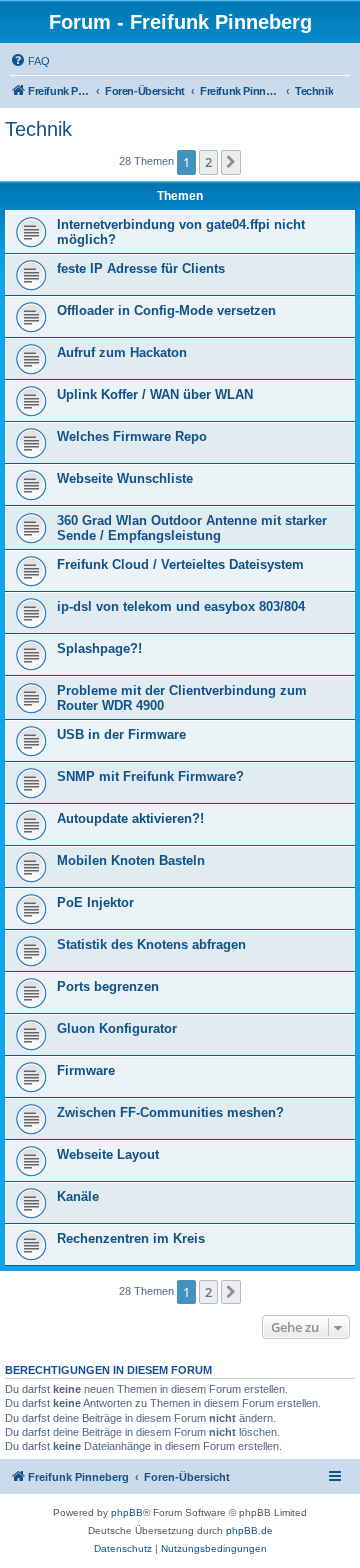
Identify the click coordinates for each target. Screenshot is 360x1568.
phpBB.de (249, 1530)
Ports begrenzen (108, 986)
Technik (38, 129)
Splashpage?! (99, 648)
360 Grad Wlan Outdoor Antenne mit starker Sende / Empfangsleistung (192, 528)
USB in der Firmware (121, 734)
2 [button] (208, 162)
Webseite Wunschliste (125, 478)
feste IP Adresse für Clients (141, 268)
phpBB (127, 1512)
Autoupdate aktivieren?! (130, 818)
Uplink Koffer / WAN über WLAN (155, 394)
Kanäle (78, 1196)
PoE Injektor (95, 902)
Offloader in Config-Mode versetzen (166, 310)
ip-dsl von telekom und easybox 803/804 (181, 606)
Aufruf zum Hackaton (122, 352)
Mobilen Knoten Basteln (131, 860)
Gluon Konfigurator (117, 1028)
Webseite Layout (108, 1154)
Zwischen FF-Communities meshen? (170, 1112)
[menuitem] (30, 61)
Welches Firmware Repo (132, 436)
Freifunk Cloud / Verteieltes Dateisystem (180, 564)
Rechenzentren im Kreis (131, 1238)
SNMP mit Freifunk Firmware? (150, 776)
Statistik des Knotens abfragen (151, 944)
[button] (231, 162)
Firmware (86, 1070)
